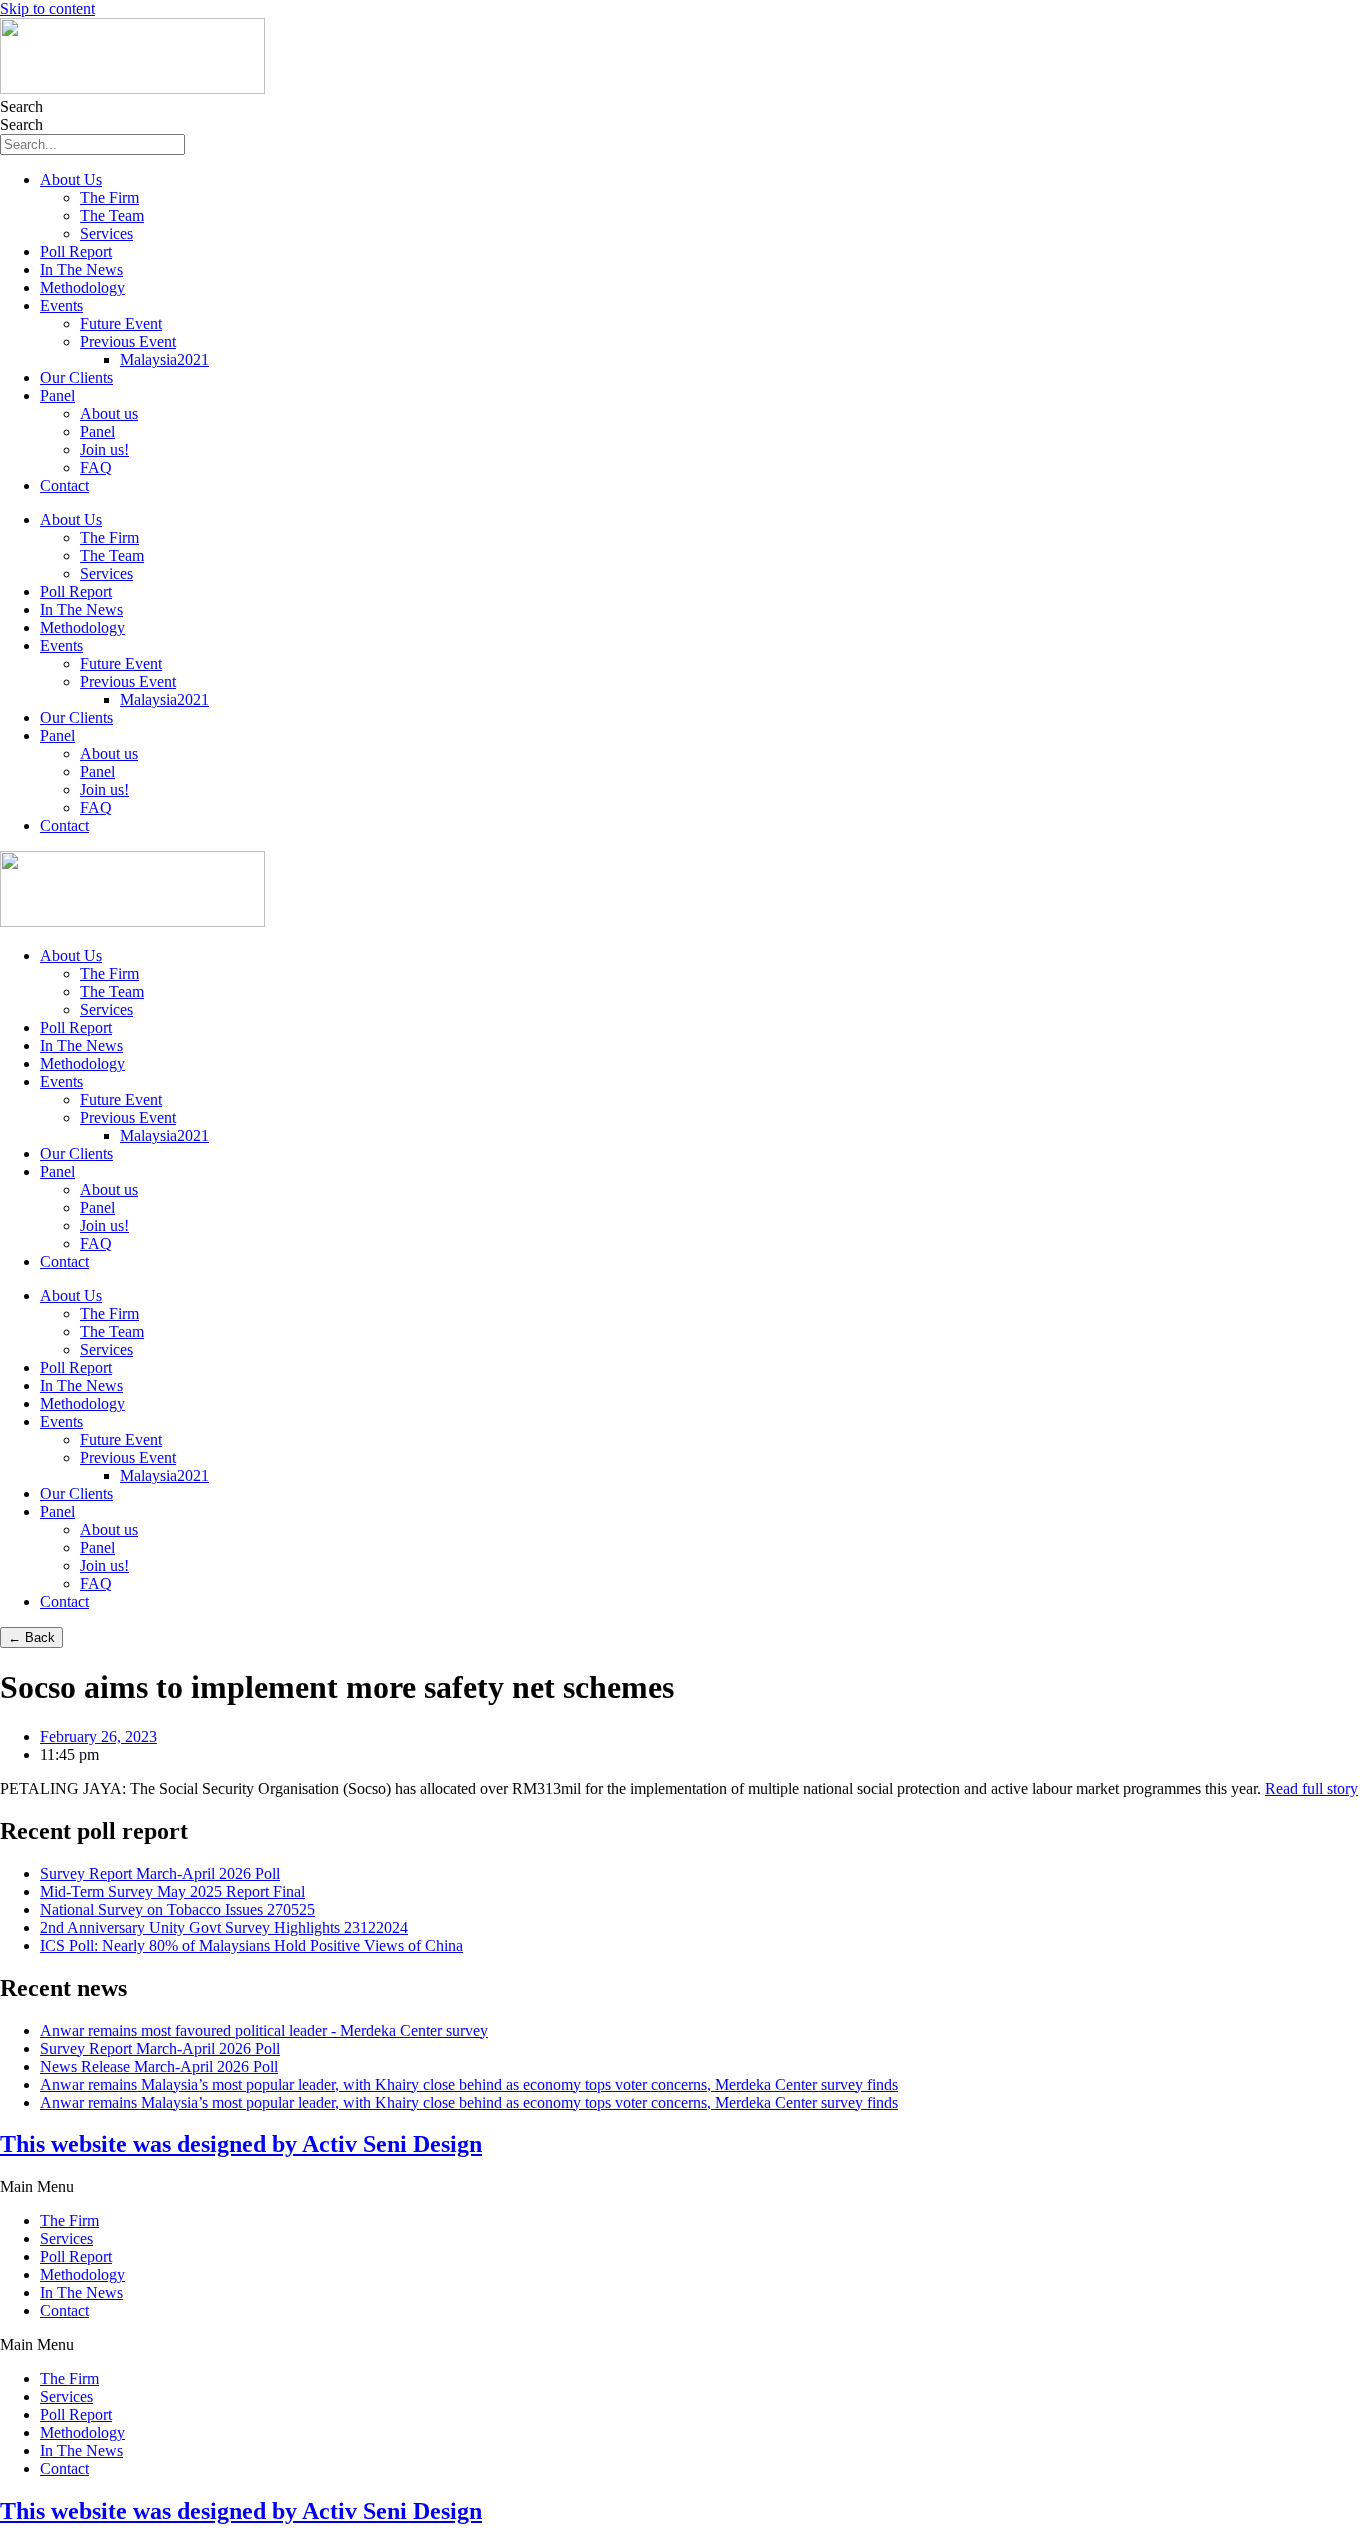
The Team (112, 215)
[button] (683, 2187)
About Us (71, 179)
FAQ (96, 467)
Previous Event (128, 341)
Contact (64, 485)
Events (61, 305)
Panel (57, 395)
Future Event (121, 323)
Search (21, 106)
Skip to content (47, 8)
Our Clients (76, 377)
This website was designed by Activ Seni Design (241, 2144)
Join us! (104, 449)
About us (109, 413)
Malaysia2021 (164, 359)
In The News (81, 269)
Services (106, 233)
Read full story (1311, 1788)
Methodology (82, 287)
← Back (31, 1637)
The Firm (109, 197)
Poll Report (76, 251)
